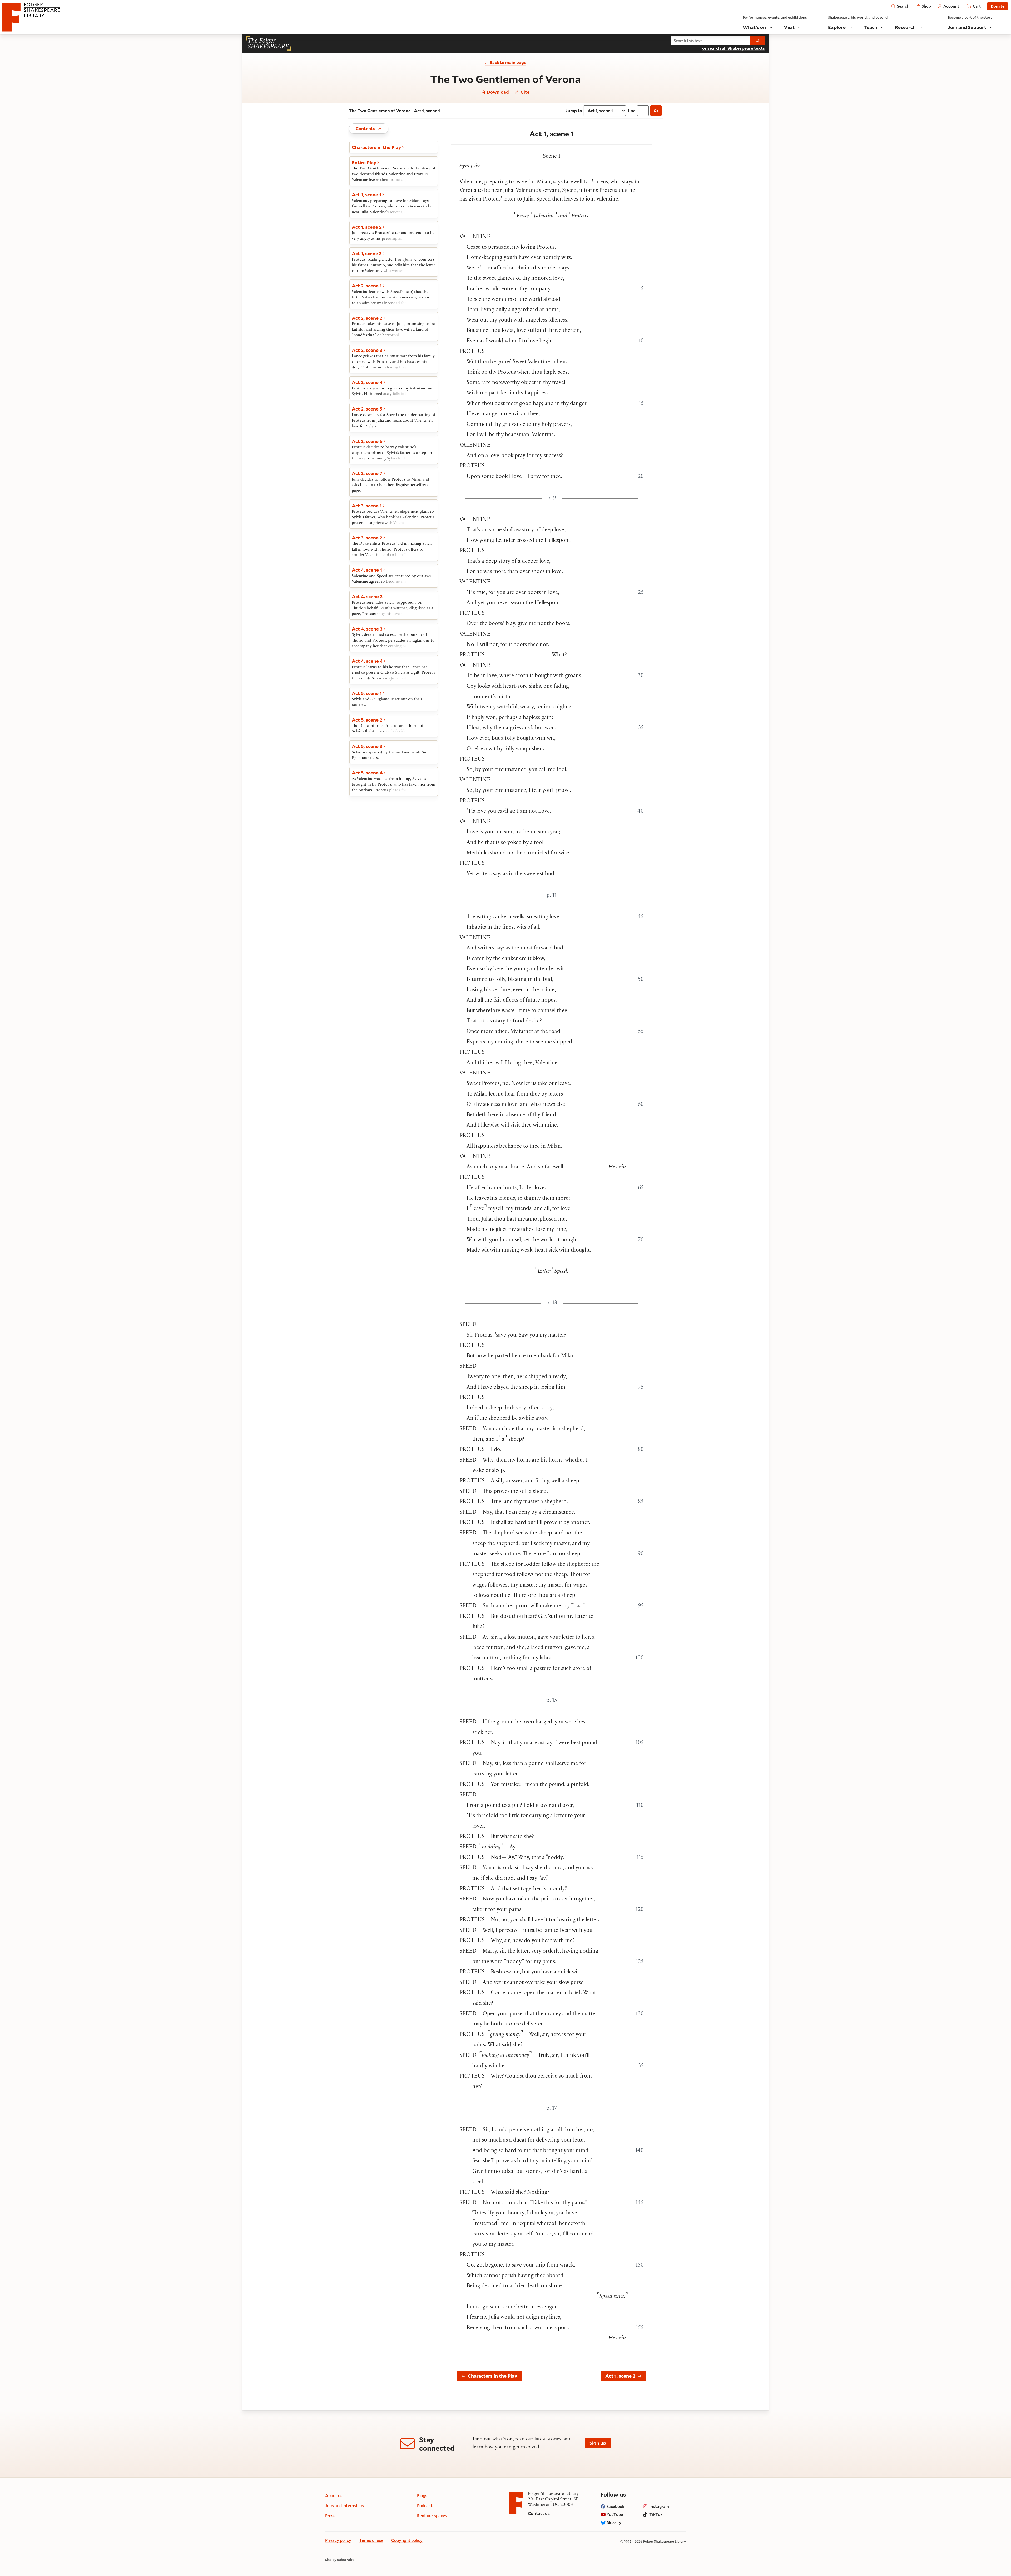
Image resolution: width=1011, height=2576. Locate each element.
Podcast (425, 2505)
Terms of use (371, 2540)
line (632, 111)
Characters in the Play (492, 2376)
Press (330, 2515)
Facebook (616, 2506)
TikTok (656, 2514)
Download (497, 92)
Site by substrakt (340, 2560)
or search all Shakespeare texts (734, 48)
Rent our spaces (432, 2515)
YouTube (615, 2514)
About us (334, 2495)
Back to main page (508, 62)
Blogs (422, 2495)
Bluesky (614, 2523)
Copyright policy (407, 2540)
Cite (524, 92)
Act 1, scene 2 (620, 2376)
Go (656, 111)
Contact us (539, 2513)
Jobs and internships (345, 2505)
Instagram (659, 2506)
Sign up (598, 2443)
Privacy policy (338, 2540)
